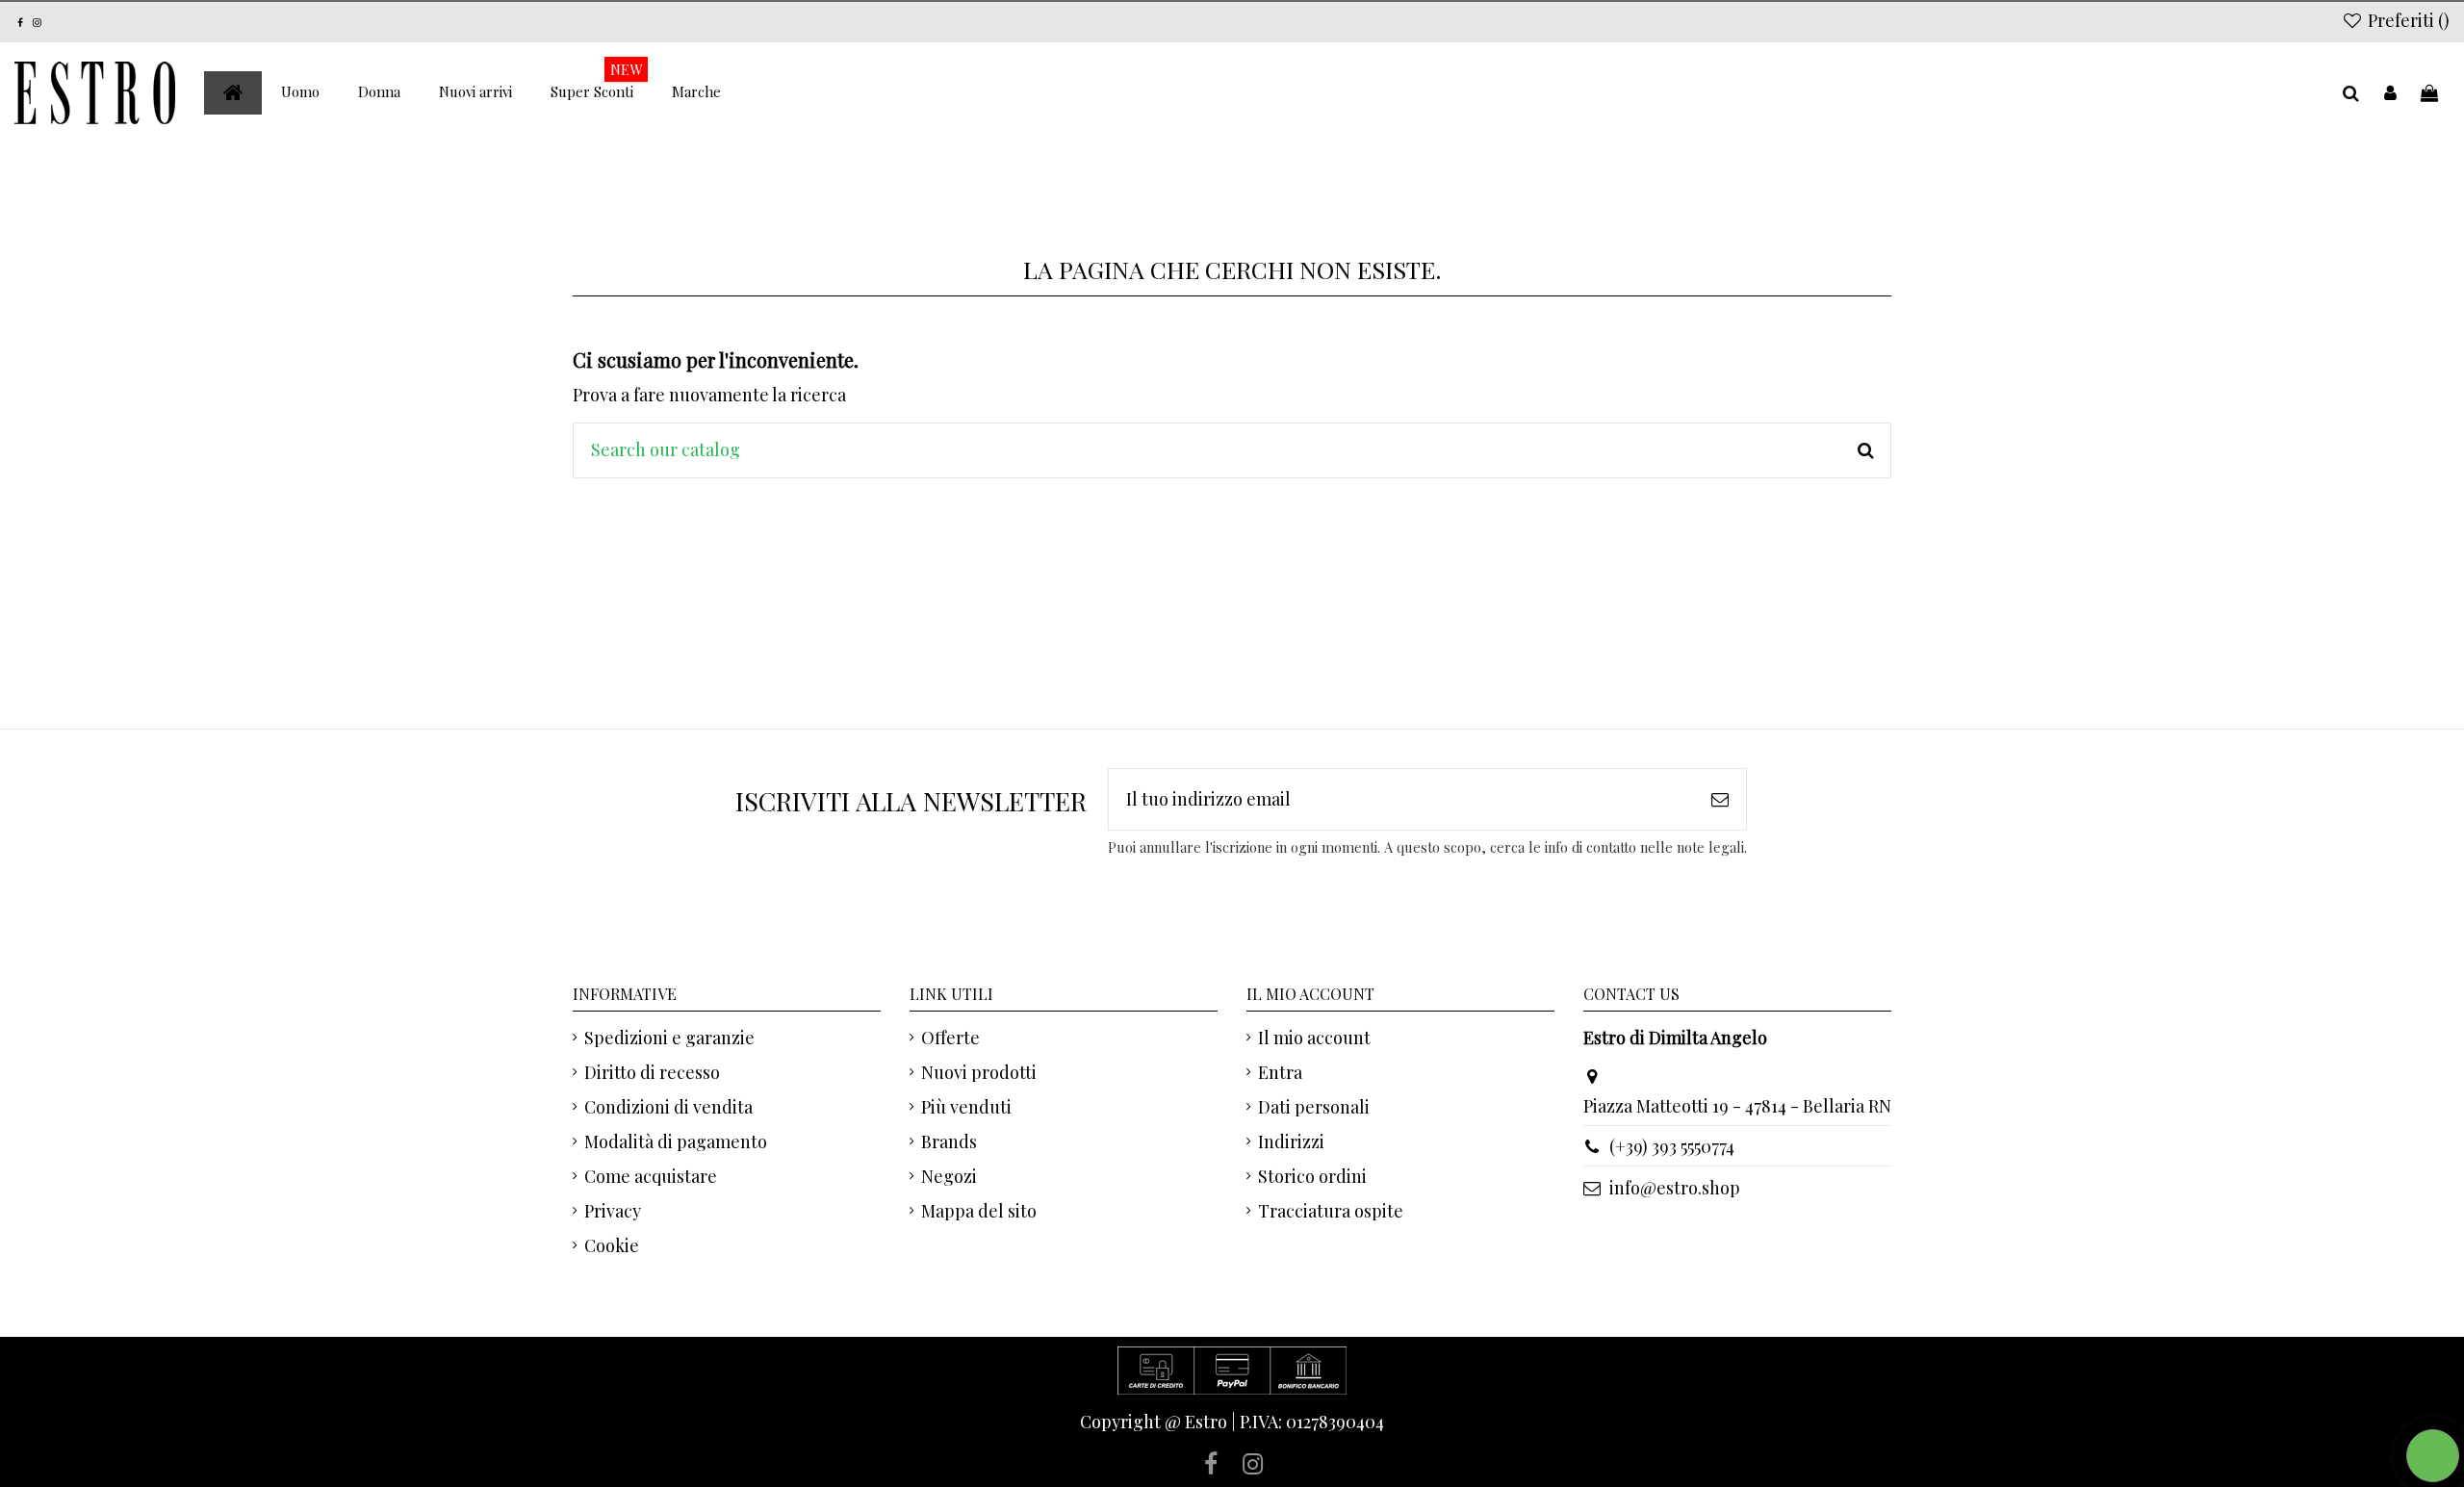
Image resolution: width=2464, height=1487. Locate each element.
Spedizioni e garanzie (669, 1038)
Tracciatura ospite (1331, 1211)
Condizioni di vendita (668, 1107)
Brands (949, 1141)
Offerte (950, 1038)
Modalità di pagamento (676, 1141)
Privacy (613, 1211)
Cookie (612, 1245)
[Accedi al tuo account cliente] (2390, 93)
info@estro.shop (1675, 1188)
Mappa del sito (979, 1211)
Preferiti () (2407, 20)
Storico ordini (1312, 1176)
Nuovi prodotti (979, 1072)
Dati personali (1314, 1107)
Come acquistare (651, 1176)
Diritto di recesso (652, 1072)
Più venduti (966, 1107)
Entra (1280, 1072)
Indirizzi (1291, 1141)
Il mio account (1314, 1038)
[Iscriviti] (1720, 799)
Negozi (949, 1176)
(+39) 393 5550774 (1672, 1146)
